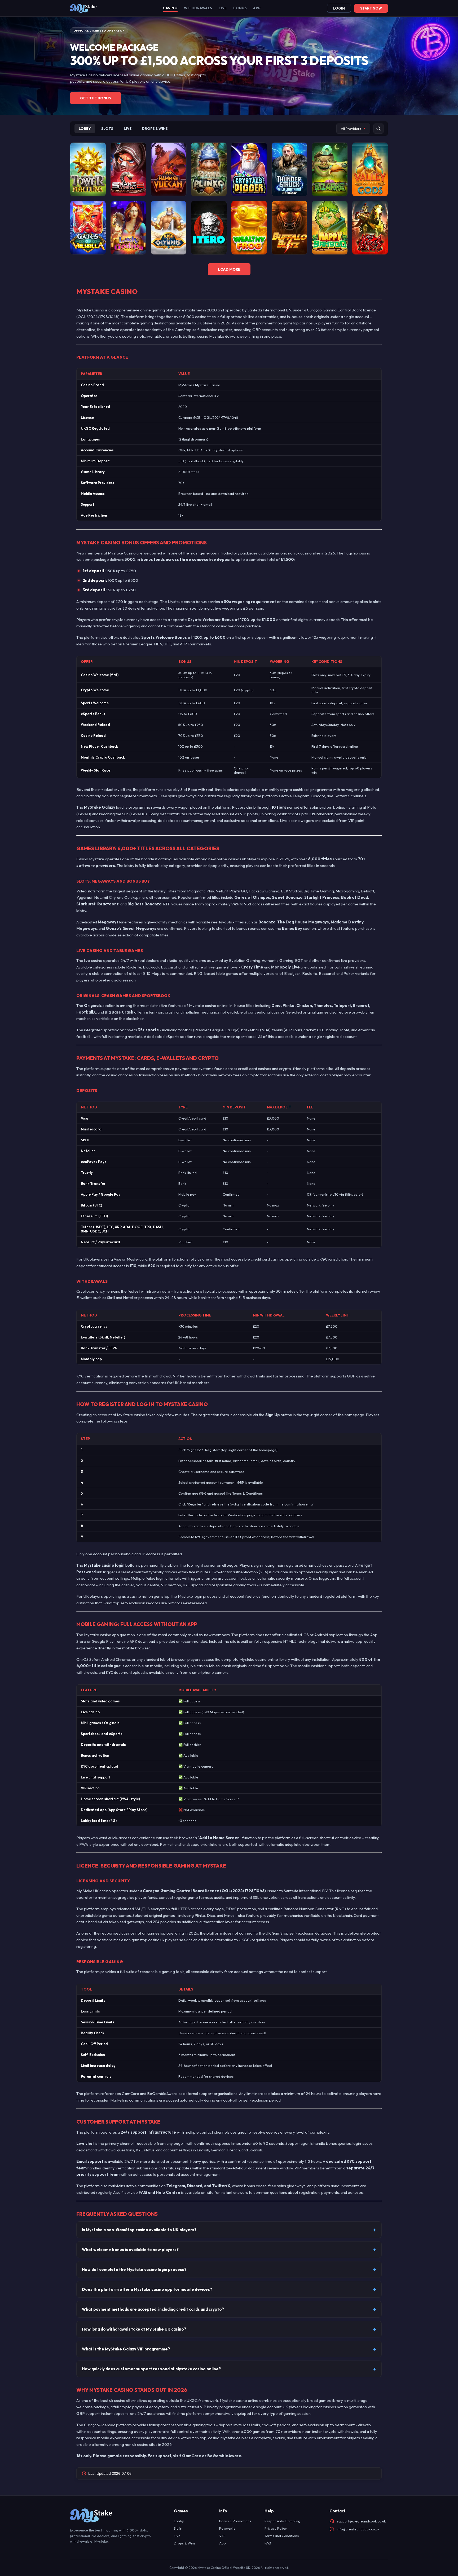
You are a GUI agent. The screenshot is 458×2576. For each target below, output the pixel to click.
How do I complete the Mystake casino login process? (134, 2269)
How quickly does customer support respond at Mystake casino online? (151, 2369)
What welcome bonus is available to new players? (130, 2250)
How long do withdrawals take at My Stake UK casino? (134, 2329)
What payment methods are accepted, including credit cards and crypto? (153, 2309)
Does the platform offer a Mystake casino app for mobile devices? (147, 2289)
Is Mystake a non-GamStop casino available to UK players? (139, 2230)
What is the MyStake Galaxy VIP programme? (126, 2349)
